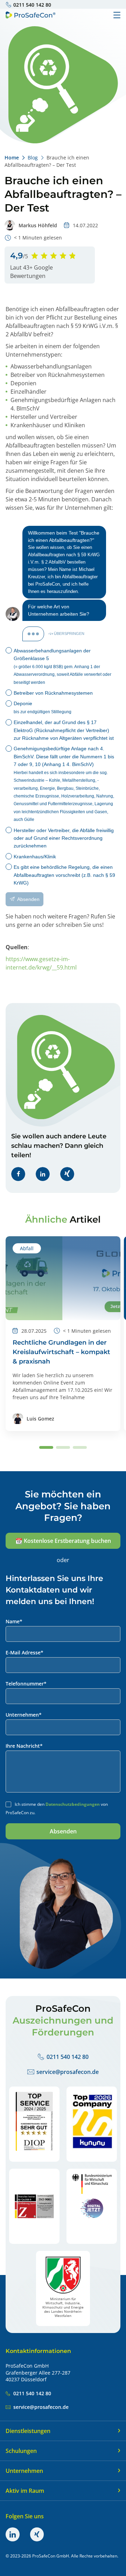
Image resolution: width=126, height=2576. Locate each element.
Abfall (27, 1248)
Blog (33, 158)
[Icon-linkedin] (13, 2534)
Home (12, 158)
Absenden (63, 1831)
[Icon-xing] (37, 2534)
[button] (18, 1174)
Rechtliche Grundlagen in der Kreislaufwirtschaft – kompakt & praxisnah (61, 1352)
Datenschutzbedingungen (73, 1804)
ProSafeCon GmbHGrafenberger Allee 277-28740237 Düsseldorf (38, 2373)
